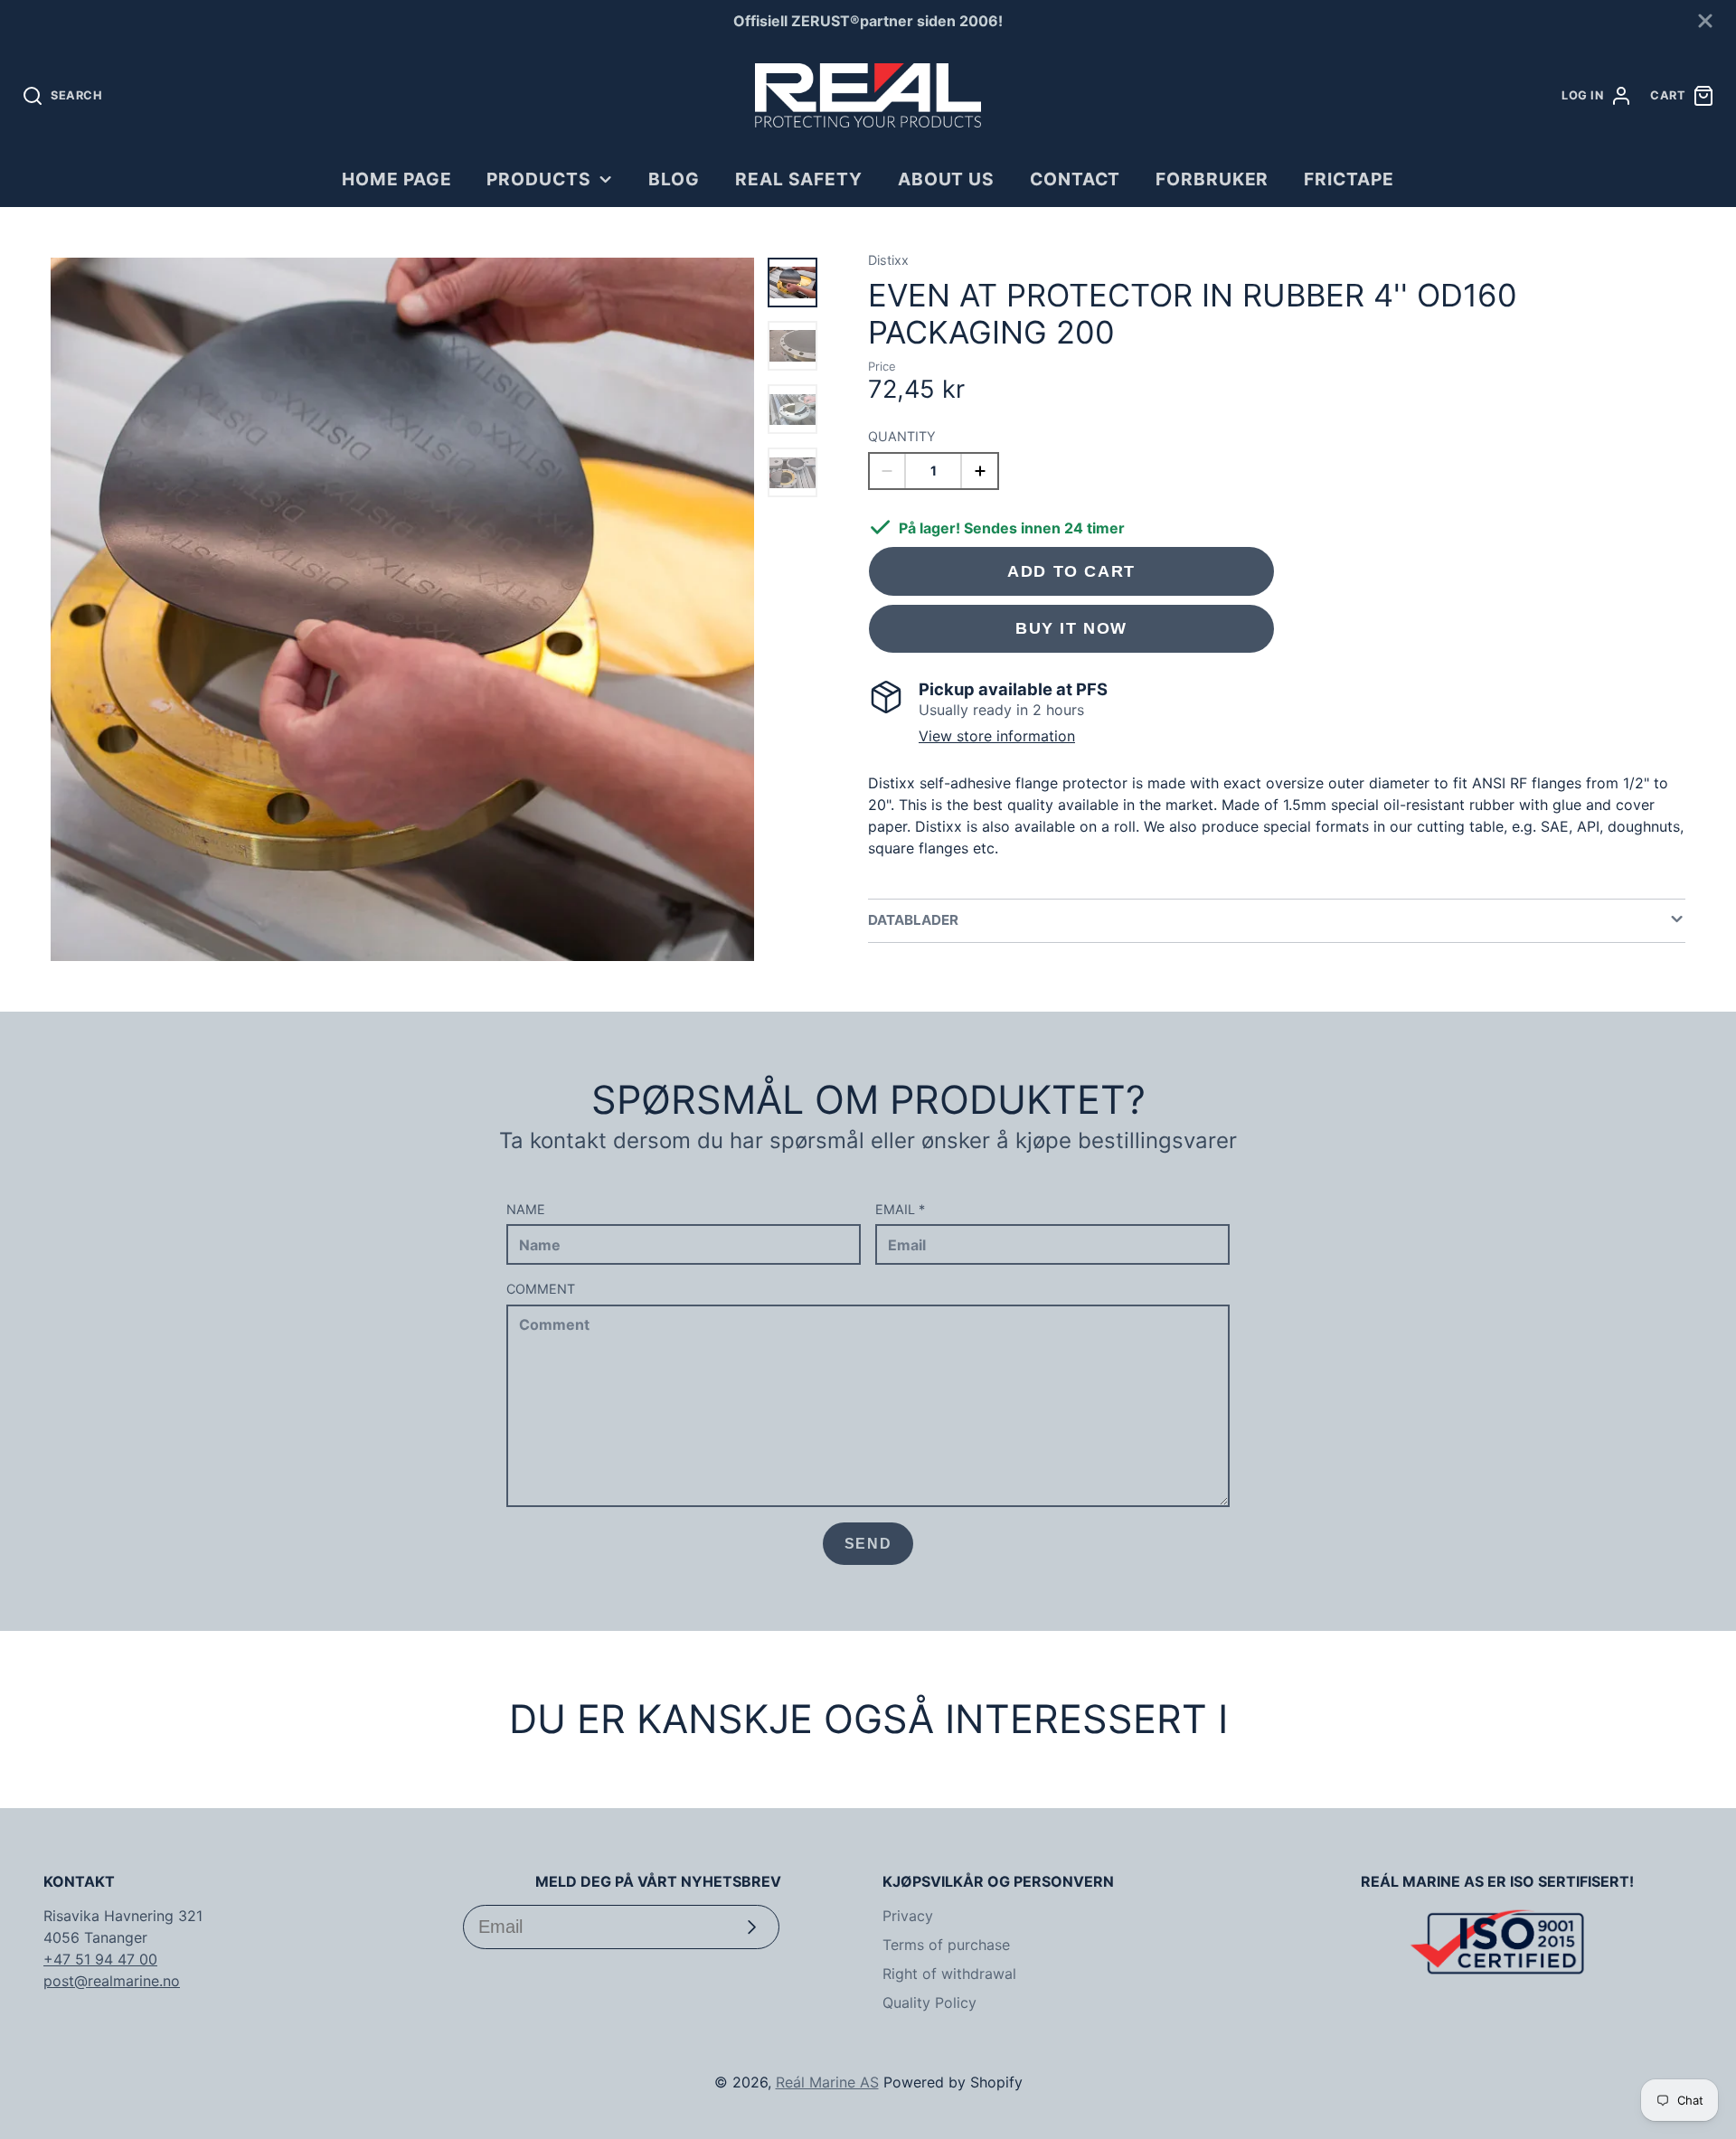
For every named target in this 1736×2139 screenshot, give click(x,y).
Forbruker (1212, 179)
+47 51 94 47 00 (100, 1959)
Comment (541, 1289)
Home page (397, 179)
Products (539, 179)
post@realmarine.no (112, 1981)
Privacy (908, 1916)
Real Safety (799, 179)
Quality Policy (929, 2002)
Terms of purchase (946, 1945)
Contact (1076, 179)
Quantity (902, 436)
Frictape (1349, 179)
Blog (674, 179)
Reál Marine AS (827, 2082)
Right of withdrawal (949, 1974)
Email (900, 1209)
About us (947, 179)
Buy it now (1071, 628)
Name (526, 1209)
